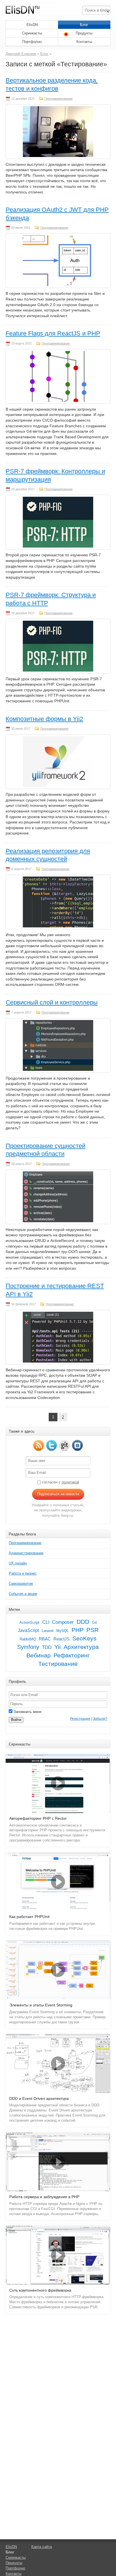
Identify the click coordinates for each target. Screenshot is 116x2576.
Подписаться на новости (58, 1494)
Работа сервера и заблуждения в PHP (44, 2197)
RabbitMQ (28, 1639)
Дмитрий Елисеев (21, 54)
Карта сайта (42, 2547)
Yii (58, 1647)
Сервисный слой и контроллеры (52, 1002)
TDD (47, 1647)
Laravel (48, 1631)
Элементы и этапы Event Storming (41, 2005)
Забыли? (100, 1719)
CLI (46, 1622)
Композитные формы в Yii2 (44, 719)
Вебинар (39, 1655)
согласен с (60, 1482)
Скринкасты (32, 33)
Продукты (84, 33)
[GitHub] (64, 1445)
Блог (84, 25)
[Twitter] (52, 1445)
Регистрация (80, 1719)
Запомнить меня (27, 1712)
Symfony (28, 1647)
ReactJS (62, 1639)
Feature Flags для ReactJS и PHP (53, 333)
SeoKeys (84, 1638)
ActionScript (29, 1622)
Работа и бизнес (23, 1573)
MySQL (63, 1631)
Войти (16, 1720)
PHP (78, 1630)
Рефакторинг (72, 1655)
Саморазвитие (21, 1584)
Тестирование (58, 1664)
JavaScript (28, 1630)
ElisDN (32, 25)
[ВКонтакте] (77, 1445)
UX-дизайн (18, 1563)
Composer (63, 1622)
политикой (70, 1482)
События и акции (23, 1594)
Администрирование (26, 1553)
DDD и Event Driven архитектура (39, 2099)
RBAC (45, 1639)
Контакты (84, 42)
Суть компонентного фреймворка (40, 2290)
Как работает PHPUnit (29, 1917)
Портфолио (32, 42)
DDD (83, 1622)
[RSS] (39, 1445)
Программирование (59, 99)
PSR (92, 1630)
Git (94, 1622)
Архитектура (81, 1647)
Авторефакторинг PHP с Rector (38, 1818)
